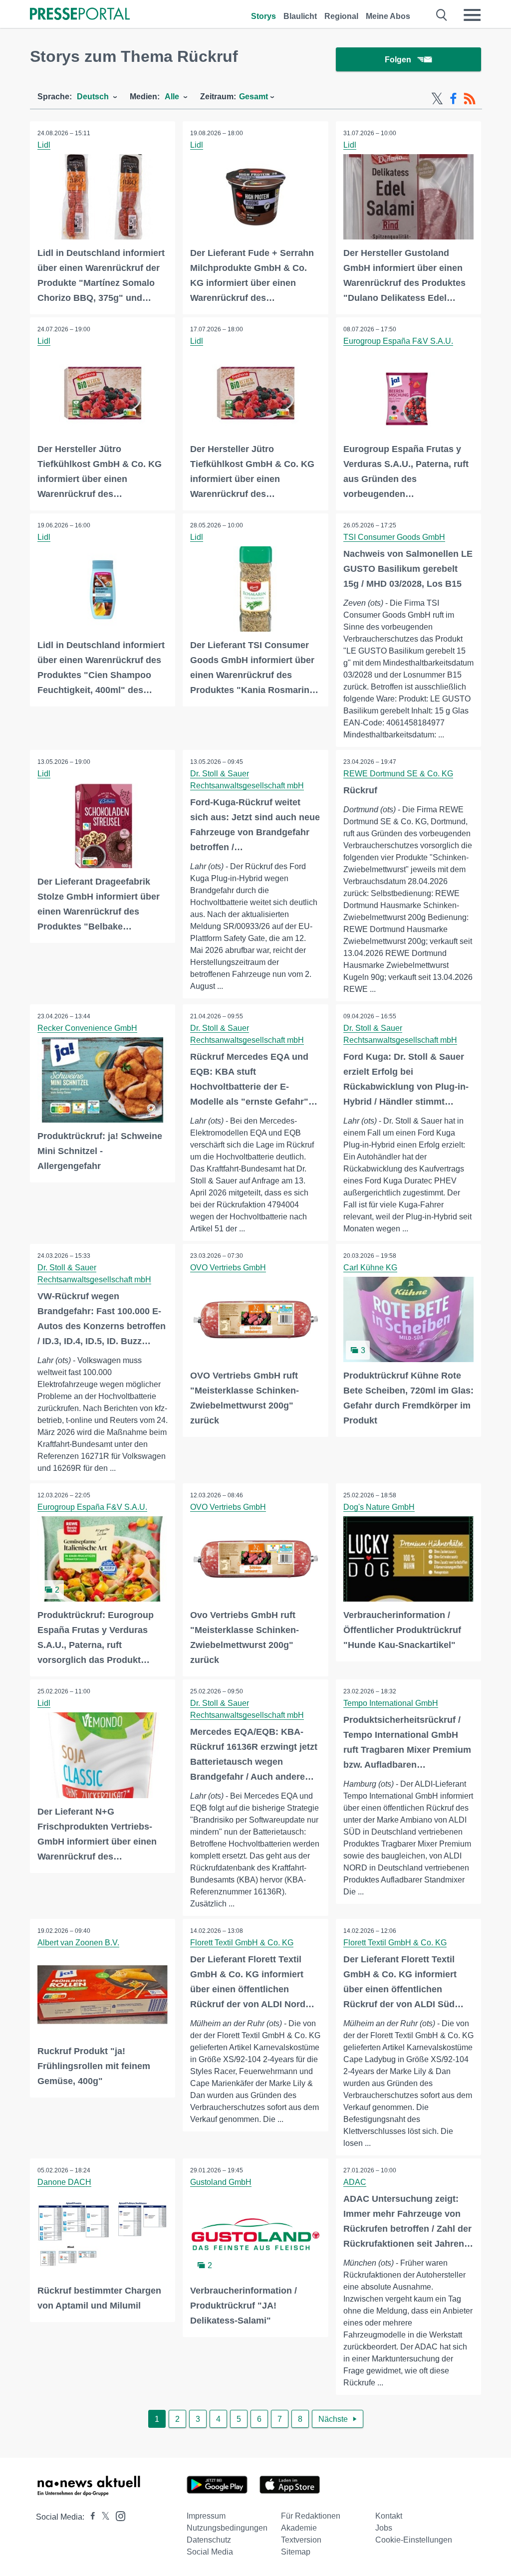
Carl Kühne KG (370, 1268)
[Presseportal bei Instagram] (118, 2515)
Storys (263, 16)
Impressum (206, 2516)
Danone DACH (64, 2182)
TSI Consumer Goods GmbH (394, 537)
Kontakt (389, 2516)
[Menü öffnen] (472, 15)
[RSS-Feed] (470, 99)
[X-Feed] (437, 99)
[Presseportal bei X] (103, 2517)
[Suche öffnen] (442, 15)
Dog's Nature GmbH (379, 1507)
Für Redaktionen (311, 2516)
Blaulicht (300, 16)
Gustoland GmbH (221, 2182)
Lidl (44, 145)
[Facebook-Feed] (453, 99)
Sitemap (296, 2552)
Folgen (398, 60)
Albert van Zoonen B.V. (78, 1943)
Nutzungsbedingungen (227, 2528)
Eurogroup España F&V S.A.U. (398, 341)
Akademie (299, 2528)
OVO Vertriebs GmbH (228, 1268)
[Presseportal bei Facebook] (90, 2517)
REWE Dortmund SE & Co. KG (398, 774)
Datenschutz (209, 2540)
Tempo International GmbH (391, 1703)
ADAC (355, 2182)
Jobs (384, 2528)
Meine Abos (388, 16)
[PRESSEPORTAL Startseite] (80, 15)
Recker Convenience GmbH (87, 1028)
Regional (341, 16)
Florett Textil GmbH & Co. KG (242, 1943)
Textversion (301, 2540)
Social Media (210, 2552)
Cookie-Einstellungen (414, 2540)
